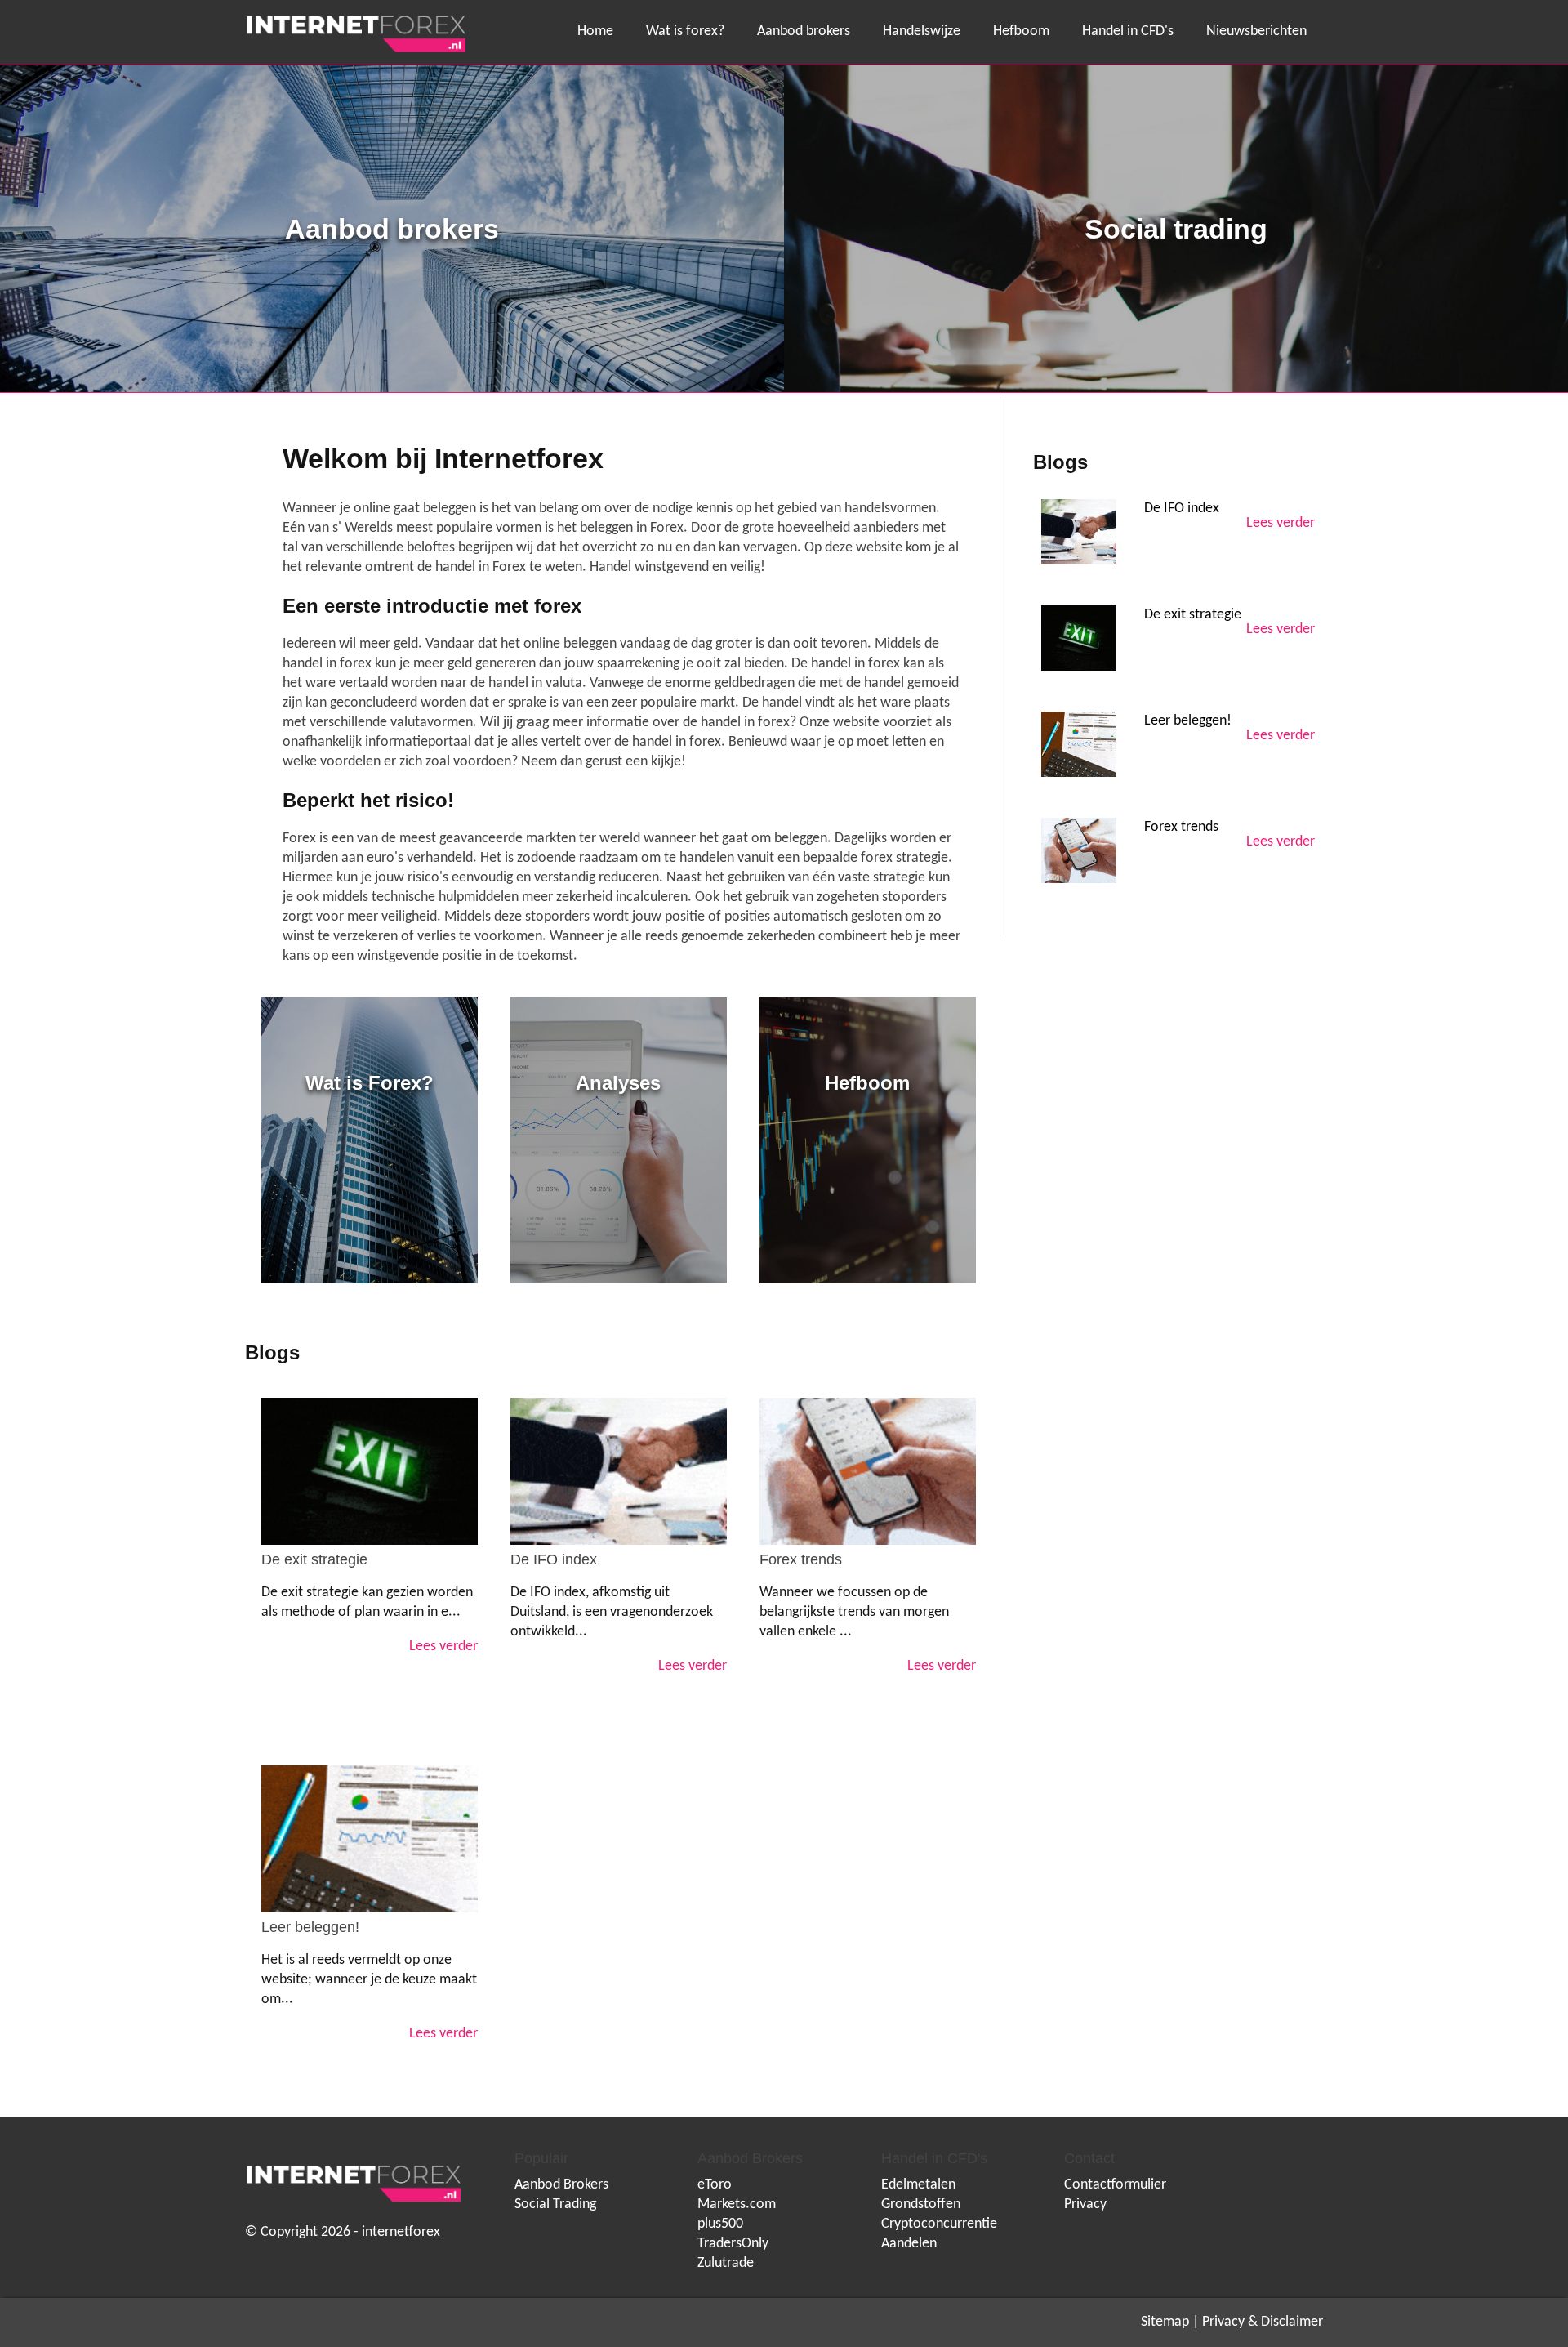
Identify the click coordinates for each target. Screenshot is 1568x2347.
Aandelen (909, 2244)
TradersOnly (733, 2244)
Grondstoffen (921, 2204)
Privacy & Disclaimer (1263, 2322)
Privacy (1085, 2204)
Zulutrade (726, 2263)
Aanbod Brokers (561, 2185)
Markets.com (737, 2204)
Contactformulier (1115, 2185)
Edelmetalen (918, 2185)
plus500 (720, 2224)
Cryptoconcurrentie (939, 2224)
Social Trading (555, 2204)
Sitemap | (1170, 2322)
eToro (715, 2185)
